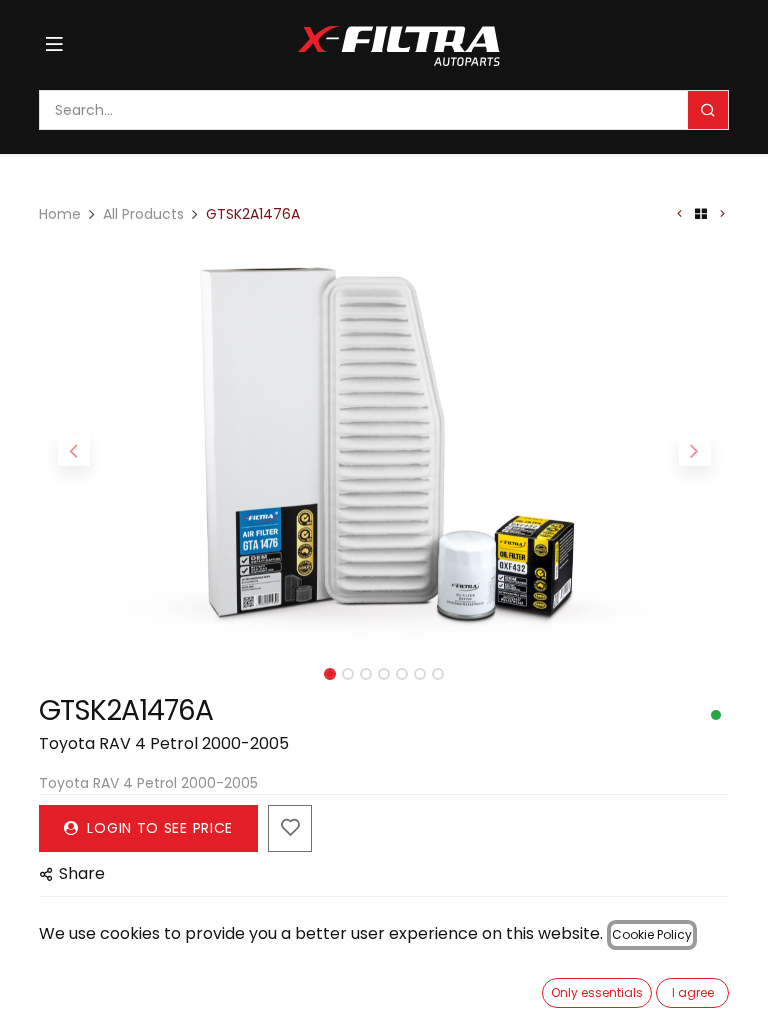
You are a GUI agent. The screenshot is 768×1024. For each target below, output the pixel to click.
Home (60, 214)
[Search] (708, 110)
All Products (143, 214)
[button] (73, 450)
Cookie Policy (652, 934)
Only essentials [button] (597, 992)
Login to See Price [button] (158, 828)
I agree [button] (693, 992)
